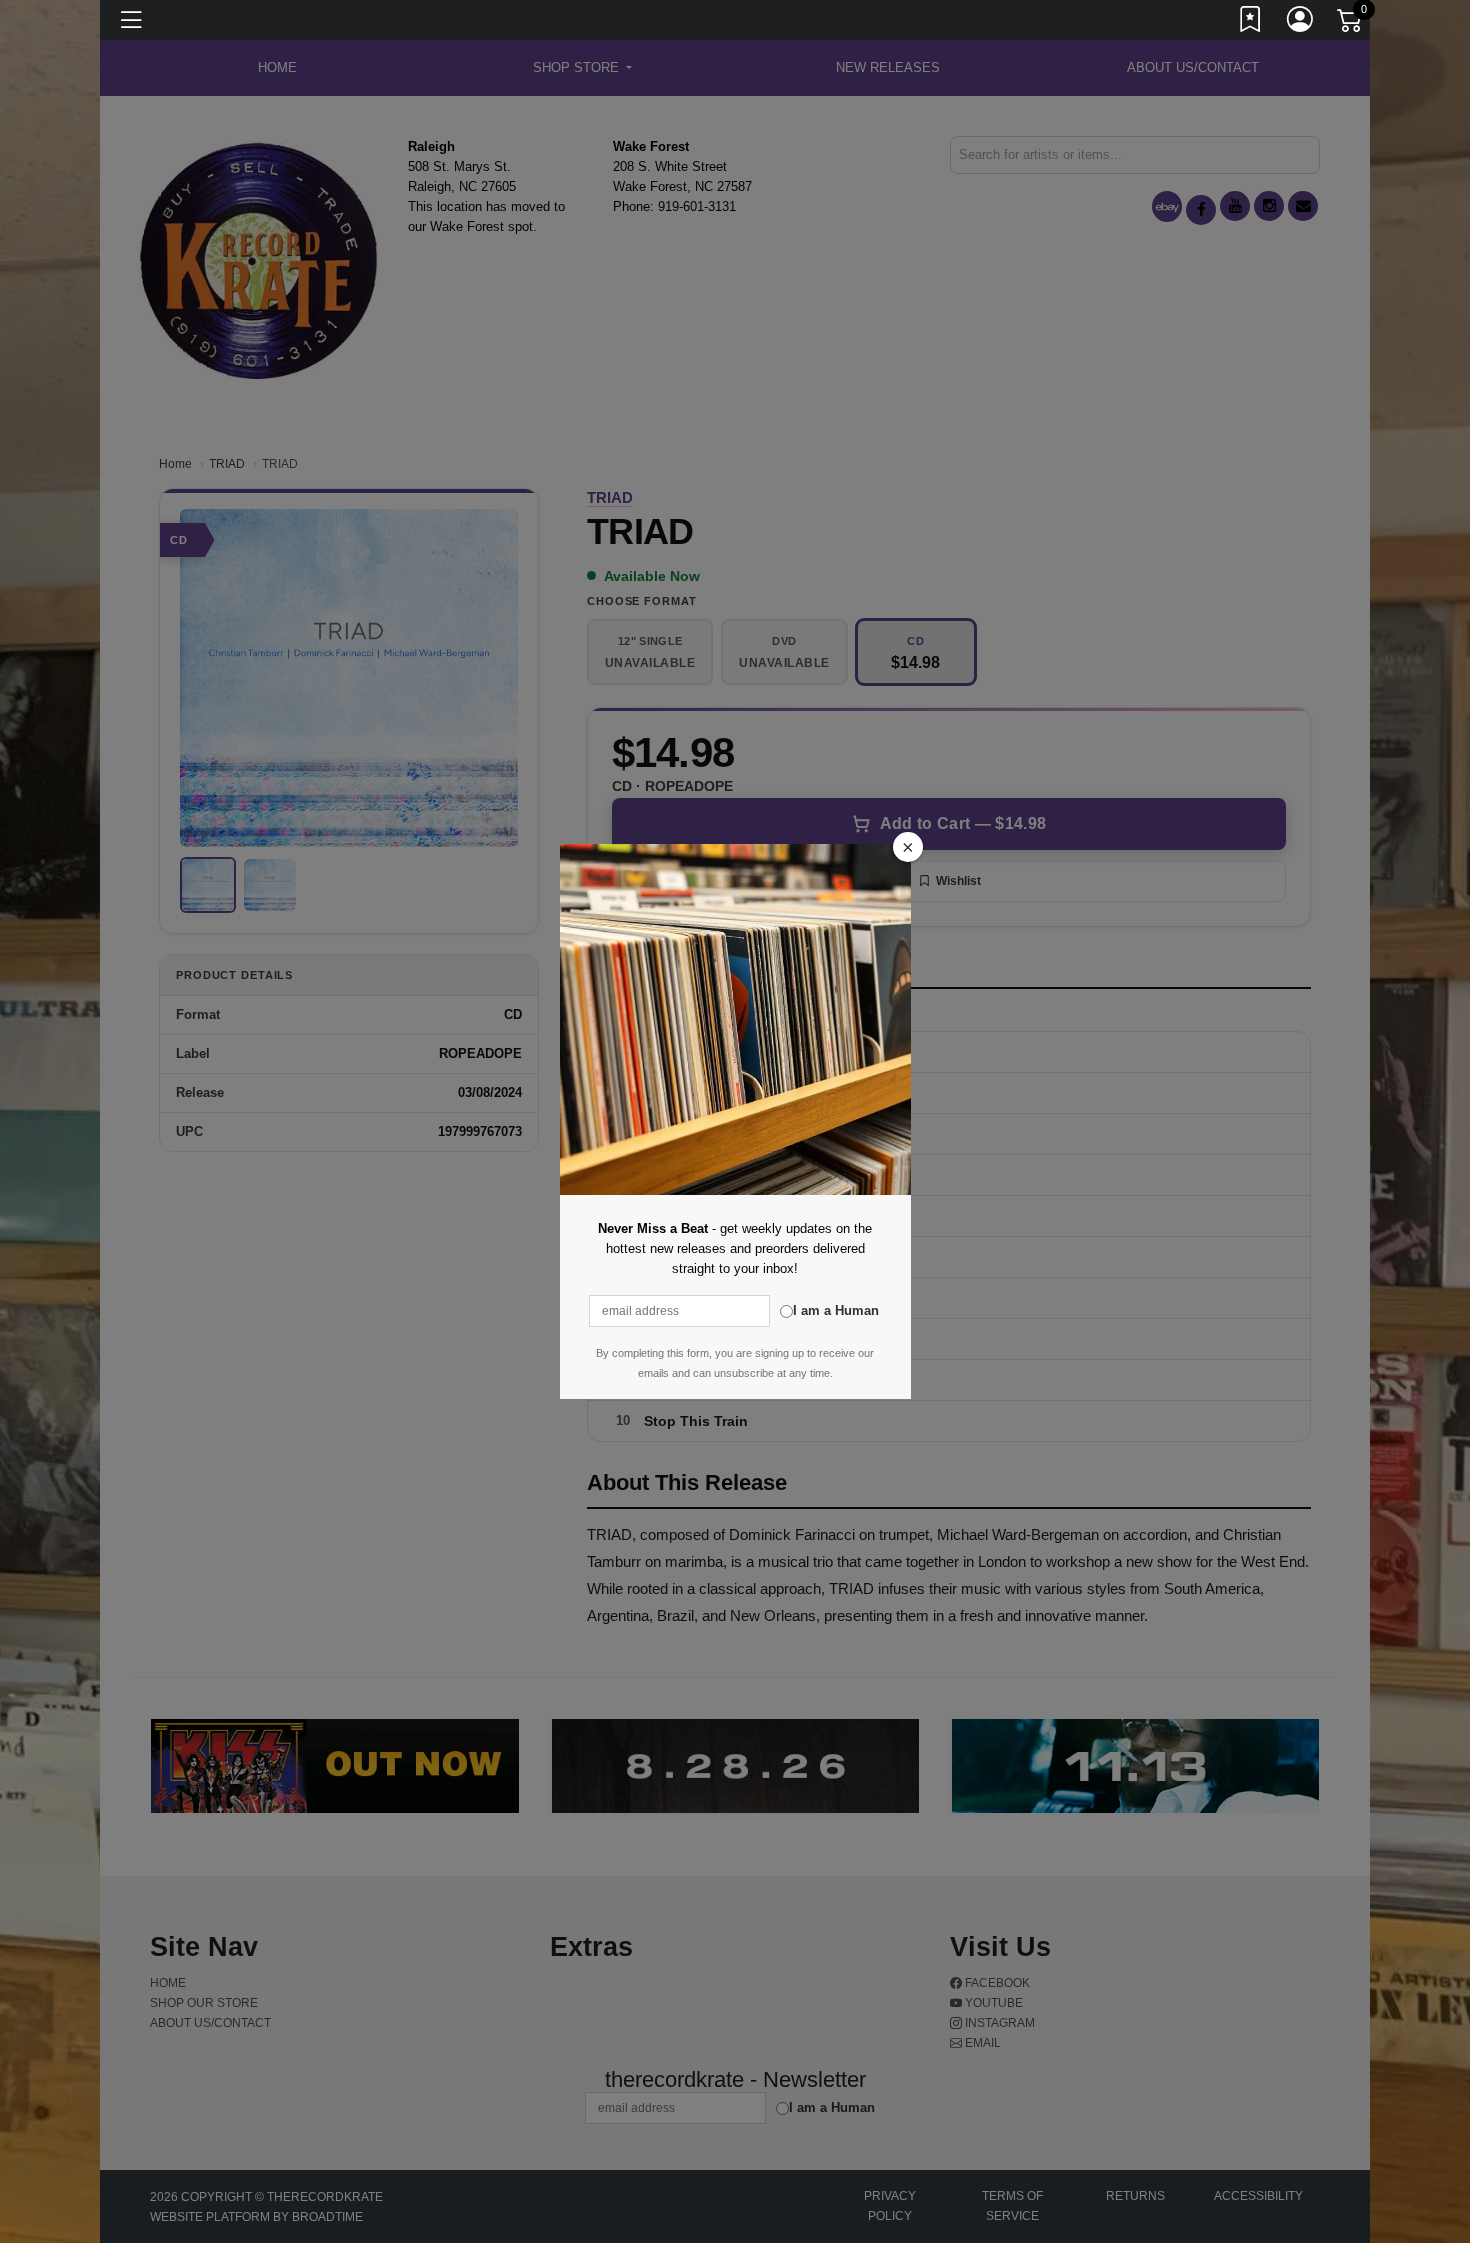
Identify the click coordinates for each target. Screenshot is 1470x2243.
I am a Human (836, 1310)
